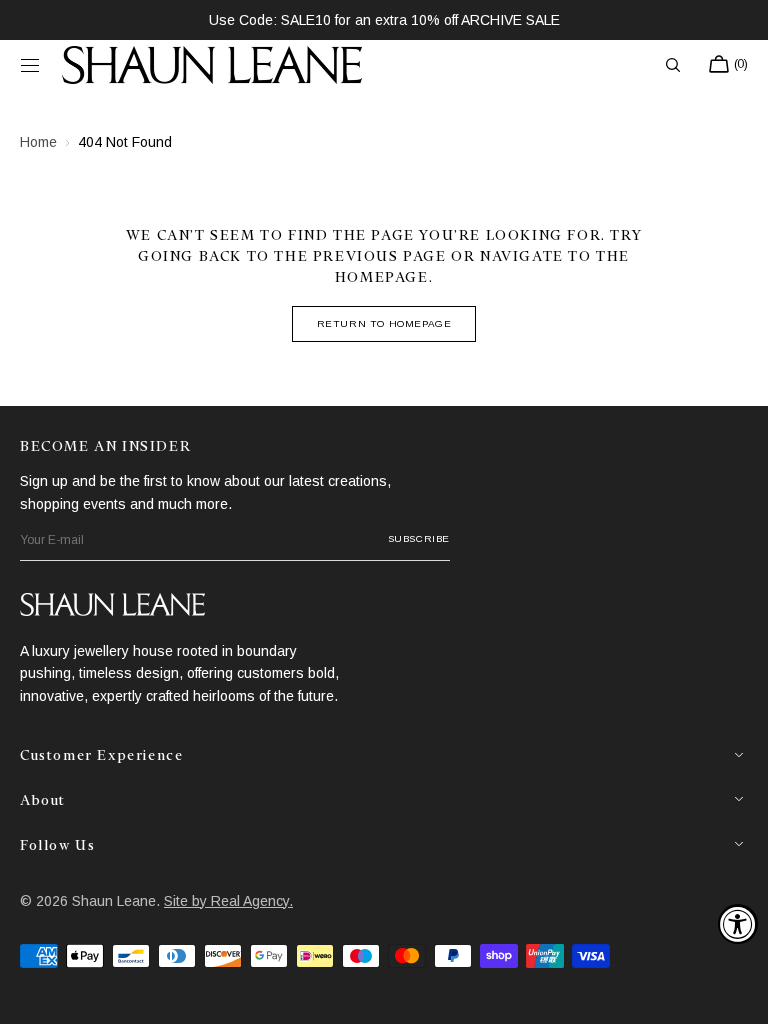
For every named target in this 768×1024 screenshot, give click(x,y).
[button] (30, 65)
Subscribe (419, 538)
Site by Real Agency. (228, 901)
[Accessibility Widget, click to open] (738, 924)
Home (38, 142)
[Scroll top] (738, 994)
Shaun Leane (114, 901)
